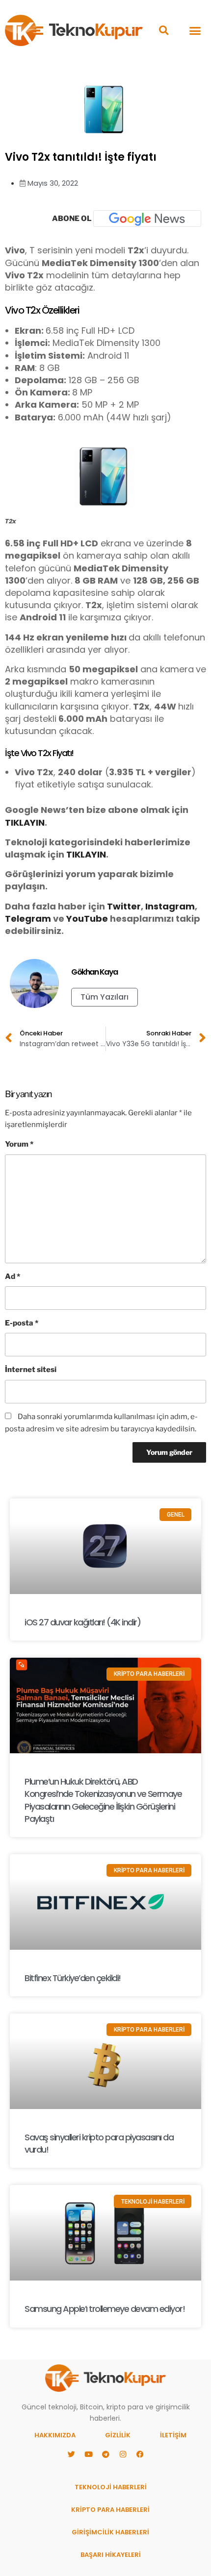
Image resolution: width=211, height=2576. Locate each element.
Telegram (28, 919)
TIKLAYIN (25, 822)
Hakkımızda (55, 2435)
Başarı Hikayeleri (111, 2555)
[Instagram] (123, 2454)
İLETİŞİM (173, 2435)
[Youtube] (88, 2454)
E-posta (22, 1323)
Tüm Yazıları (105, 997)
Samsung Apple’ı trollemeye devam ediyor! (105, 2309)
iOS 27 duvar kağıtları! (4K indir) (82, 1622)
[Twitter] (71, 2454)
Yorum (19, 1144)
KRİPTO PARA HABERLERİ (110, 2510)
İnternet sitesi (31, 1370)
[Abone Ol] (147, 219)
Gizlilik (118, 2435)
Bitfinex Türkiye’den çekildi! (73, 1978)
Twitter (124, 906)
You (75, 919)
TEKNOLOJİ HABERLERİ (111, 2487)
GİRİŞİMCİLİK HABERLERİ (110, 2532)
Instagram (170, 906)
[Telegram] (105, 2454)
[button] (164, 31)
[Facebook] (140, 2454)
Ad (13, 1276)
